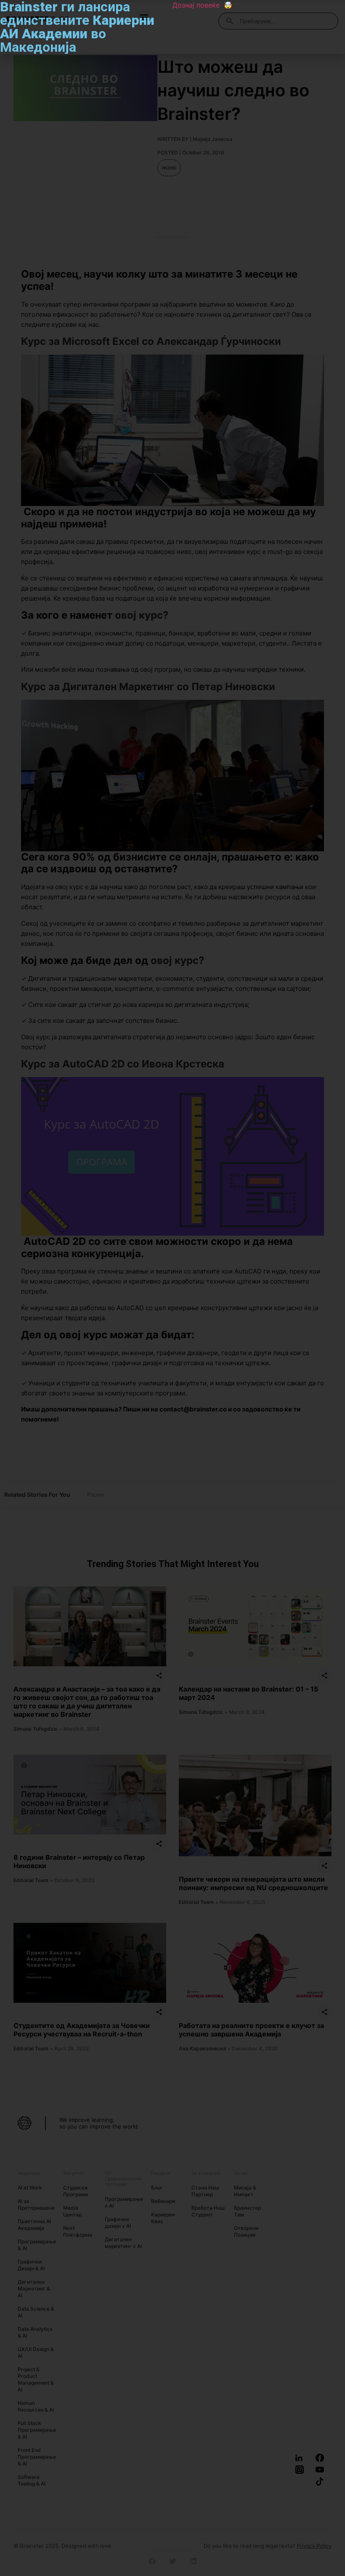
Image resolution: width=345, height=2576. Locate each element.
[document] (172, 1288)
